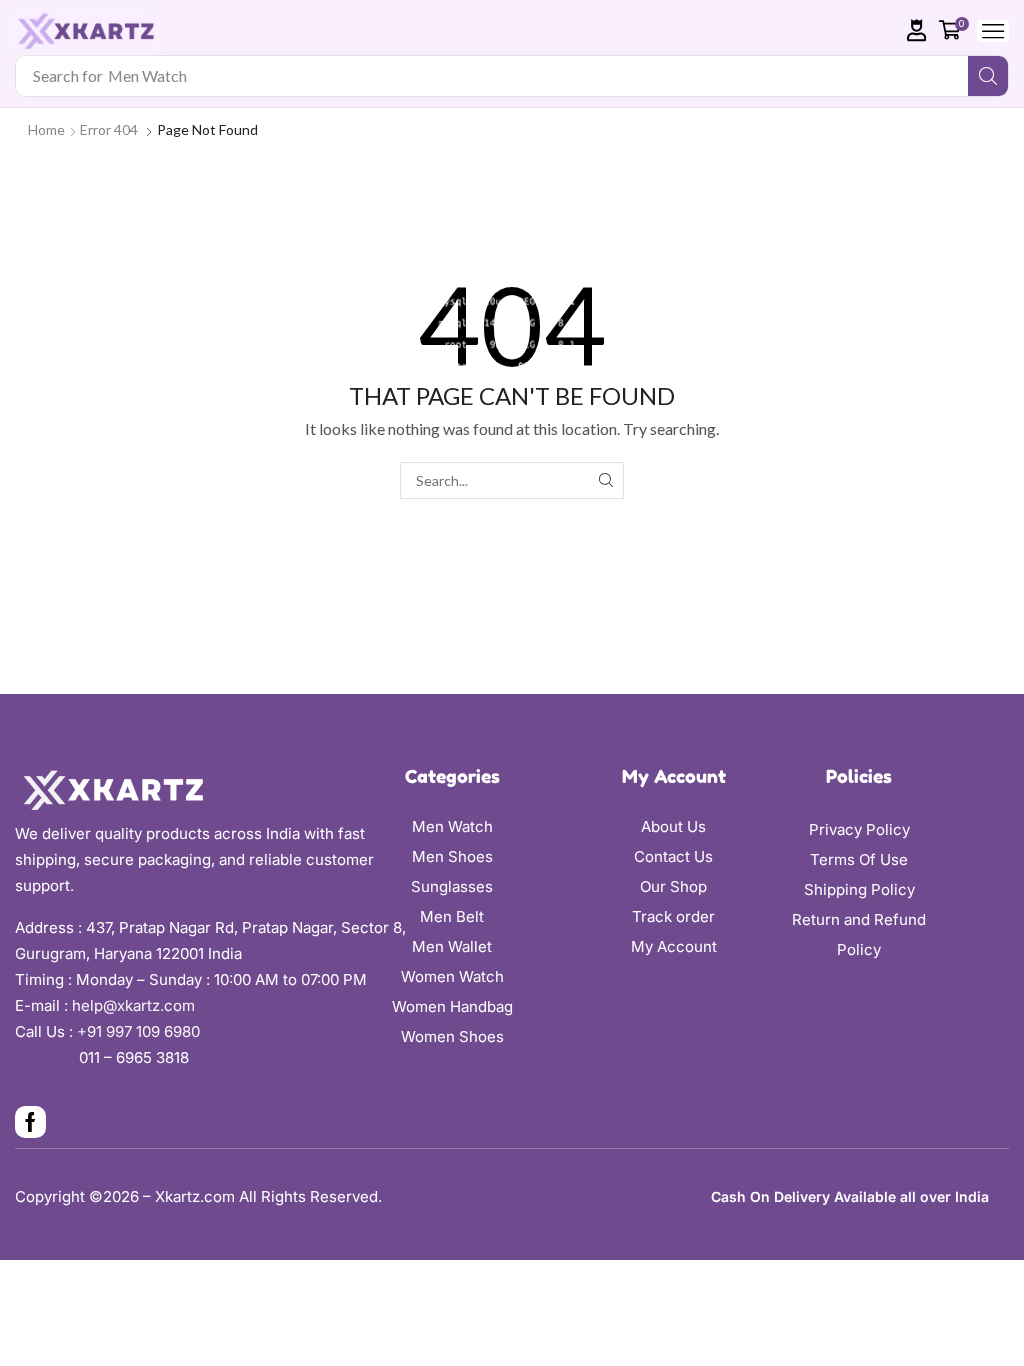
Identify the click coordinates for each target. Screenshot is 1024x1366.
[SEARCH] (605, 480)
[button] (917, 30)
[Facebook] (30, 1122)
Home (46, 129)
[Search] (988, 76)
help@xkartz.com (133, 1005)
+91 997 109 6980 (142, 1031)
